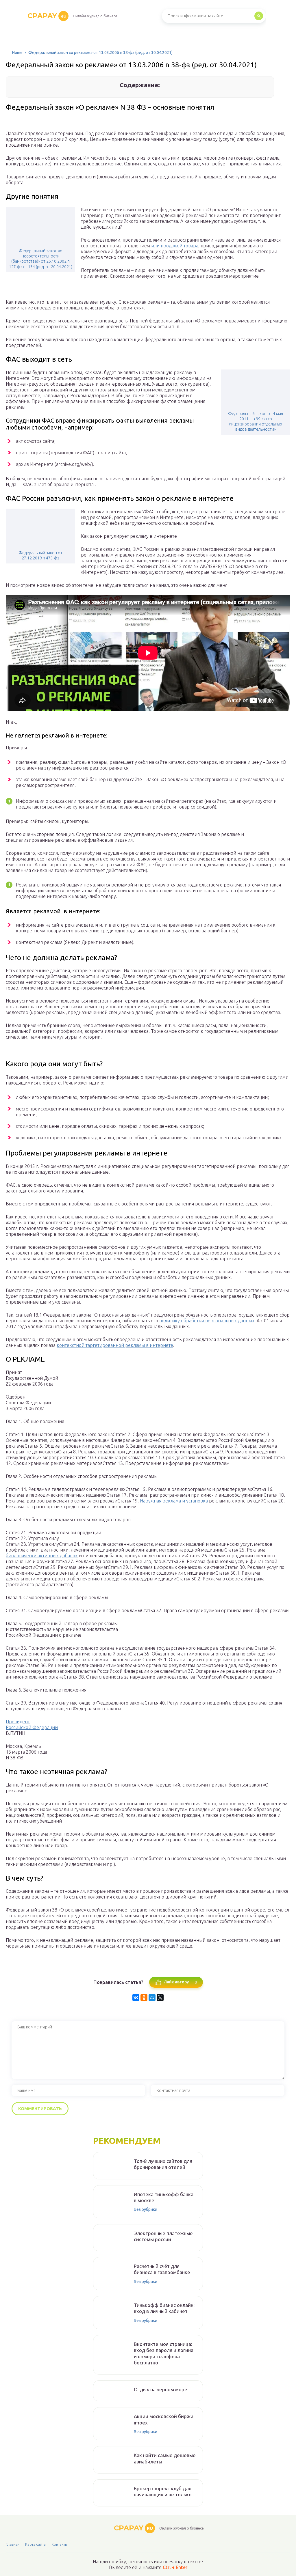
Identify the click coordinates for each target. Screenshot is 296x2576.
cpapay (47, 16)
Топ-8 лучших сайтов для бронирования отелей (163, 2164)
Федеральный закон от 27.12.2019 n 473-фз (40, 555)
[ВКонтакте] (136, 1998)
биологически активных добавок (42, 1556)
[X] (160, 1998)
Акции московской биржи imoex (164, 2419)
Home (17, 53)
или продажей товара (175, 246)
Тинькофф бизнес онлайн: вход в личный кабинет (164, 2308)
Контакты (60, 2544)
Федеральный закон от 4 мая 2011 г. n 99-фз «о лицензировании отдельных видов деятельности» (256, 422)
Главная (13, 2544)
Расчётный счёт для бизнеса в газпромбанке (162, 2269)
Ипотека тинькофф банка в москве (164, 2197)
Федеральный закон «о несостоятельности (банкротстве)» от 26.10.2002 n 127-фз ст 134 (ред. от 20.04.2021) (41, 259)
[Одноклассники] (144, 1998)
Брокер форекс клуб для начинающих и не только (163, 2491)
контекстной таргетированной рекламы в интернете (115, 1345)
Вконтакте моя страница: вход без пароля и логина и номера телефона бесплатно (164, 2353)
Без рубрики (146, 2209)
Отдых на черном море (161, 2389)
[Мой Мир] (152, 1998)
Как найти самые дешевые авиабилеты (165, 2458)
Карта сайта (35, 2544)
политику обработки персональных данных (207, 1321)
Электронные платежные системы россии (163, 2236)
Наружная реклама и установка (174, 1501)
